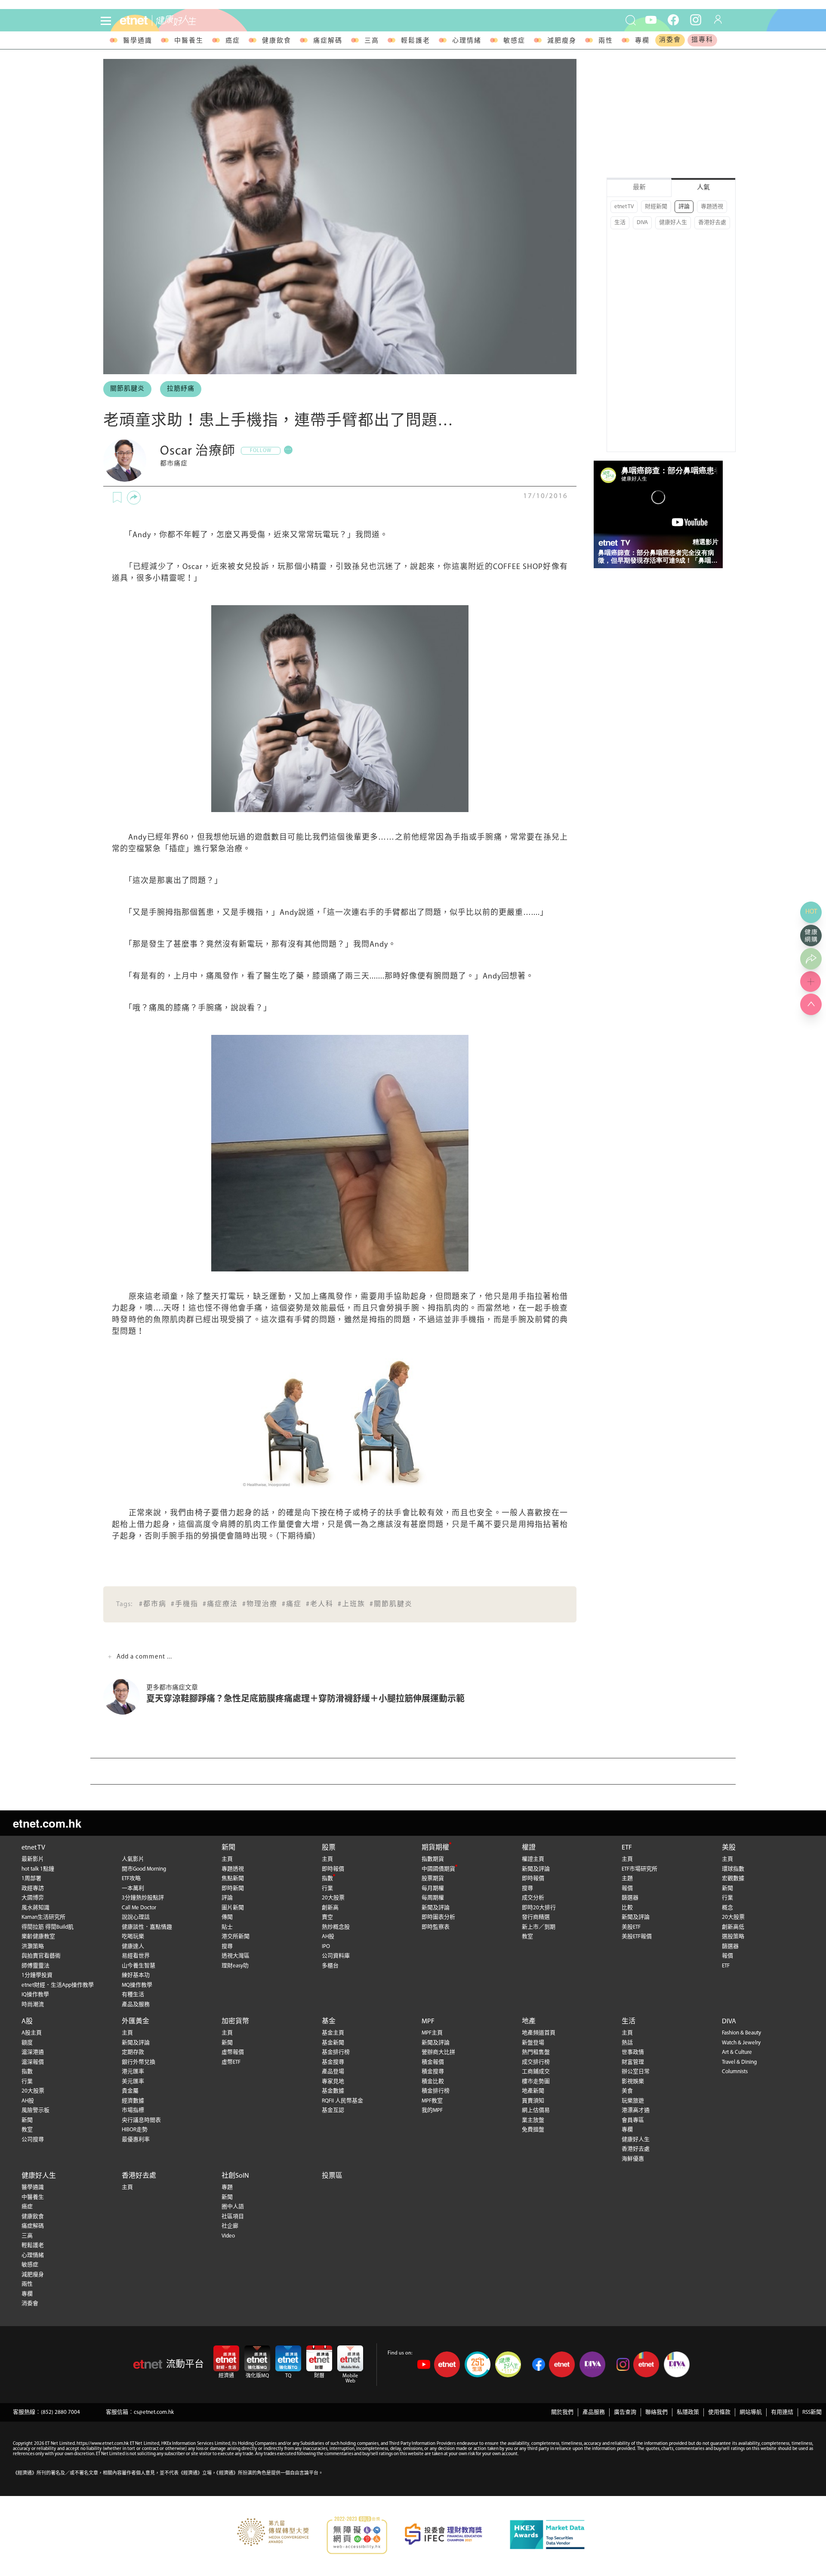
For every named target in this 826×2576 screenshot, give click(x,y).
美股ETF (631, 1927)
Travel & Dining (739, 2062)
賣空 (327, 1917)
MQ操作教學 (137, 1985)
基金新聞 (333, 2043)
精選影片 (706, 542)
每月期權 (433, 1888)
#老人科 (320, 1604)
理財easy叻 (235, 1966)
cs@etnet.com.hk (154, 2412)
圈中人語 (233, 2207)
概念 (727, 1908)
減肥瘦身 (562, 41)
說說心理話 (136, 1917)
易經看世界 (136, 1956)
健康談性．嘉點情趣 (147, 1927)
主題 (627, 1879)
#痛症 (292, 1604)
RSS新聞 (812, 2412)
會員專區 (633, 2120)
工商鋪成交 (536, 2072)
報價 (627, 1888)
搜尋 (227, 1947)
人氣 (703, 188)
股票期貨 (433, 1879)
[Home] (134, 20)
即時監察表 (436, 1927)
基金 (329, 2022)
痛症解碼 (328, 41)
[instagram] (696, 19)
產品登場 (333, 2072)
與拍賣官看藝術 (41, 1956)
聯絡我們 (656, 2412)
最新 (639, 188)
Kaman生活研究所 (43, 1917)
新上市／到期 (539, 1927)
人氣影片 (133, 1859)
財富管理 (633, 2062)
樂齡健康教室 (38, 1937)
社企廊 (230, 2226)
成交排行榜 (536, 2062)
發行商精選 (536, 1917)
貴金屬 (130, 2091)
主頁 (227, 1859)
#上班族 (351, 1604)
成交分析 (533, 1898)
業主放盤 (533, 2120)
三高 (372, 41)
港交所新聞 (236, 1937)
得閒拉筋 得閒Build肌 (48, 1927)
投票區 (332, 2176)
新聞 (228, 1848)
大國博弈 (33, 1898)
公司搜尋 (33, 2140)
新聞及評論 (436, 1908)
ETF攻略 (131, 1879)
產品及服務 (136, 2005)
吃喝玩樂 (133, 1937)
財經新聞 (656, 207)
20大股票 (333, 1898)
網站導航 (751, 2412)
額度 (27, 2043)
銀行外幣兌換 (139, 2062)
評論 (684, 207)
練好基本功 (136, 1975)
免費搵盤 (533, 2130)
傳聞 (227, 1917)
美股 (729, 1848)
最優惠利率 (136, 2140)
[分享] (134, 498)
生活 (620, 223)
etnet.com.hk (47, 1823)
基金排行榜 (336, 2052)
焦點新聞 (233, 1879)
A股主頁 (32, 2033)
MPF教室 (432, 2101)
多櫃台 (330, 1966)
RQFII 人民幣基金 (342, 2101)
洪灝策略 (33, 1947)
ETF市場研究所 (640, 1869)
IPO (326, 1947)
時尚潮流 (33, 2005)
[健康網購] (811, 936)
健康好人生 (673, 223)
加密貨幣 (235, 2022)
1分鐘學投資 (37, 1975)
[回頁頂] (811, 1004)
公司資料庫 (336, 1956)
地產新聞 (533, 2091)
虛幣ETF (231, 2062)
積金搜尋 (433, 2072)
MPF (428, 2022)
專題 (227, 2187)
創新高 (330, 1908)
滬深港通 (33, 2052)
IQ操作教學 (35, 1995)
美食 (627, 2091)
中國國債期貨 (438, 1869)
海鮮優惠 (633, 2159)
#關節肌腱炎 (391, 1604)
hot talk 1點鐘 (38, 1869)
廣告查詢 (625, 2412)
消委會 (670, 40)
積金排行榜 (436, 2091)
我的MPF (432, 2110)
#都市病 (153, 1604)
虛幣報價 (233, 2052)
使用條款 (719, 2412)
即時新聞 (233, 1888)
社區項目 (233, 2217)
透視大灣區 (236, 1956)
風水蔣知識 (35, 1908)
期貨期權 (435, 1848)
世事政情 (633, 2052)
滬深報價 (33, 2062)
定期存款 (133, 2052)
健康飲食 (277, 41)
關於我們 (562, 2412)
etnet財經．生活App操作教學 (58, 1985)
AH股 (328, 1937)
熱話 (627, 2043)
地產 (529, 2022)
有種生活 (133, 1995)
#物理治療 (260, 1604)
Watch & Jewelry (741, 2043)
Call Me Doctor (139, 1908)
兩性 (606, 41)
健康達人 (133, 1947)
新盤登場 (533, 2043)
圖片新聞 (233, 1908)
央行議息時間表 (141, 2120)
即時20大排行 (539, 1908)
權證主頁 (533, 1859)
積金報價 (433, 2062)
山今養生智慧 (139, 1966)
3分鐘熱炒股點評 (143, 1898)
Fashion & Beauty (741, 2033)
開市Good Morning (144, 1869)
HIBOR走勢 (135, 2130)
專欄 (642, 41)
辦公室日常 (636, 2072)
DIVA (642, 223)
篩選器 (630, 1898)
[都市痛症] (125, 460)
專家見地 (333, 2082)
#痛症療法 (220, 1604)
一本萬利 (133, 1888)
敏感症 (514, 41)
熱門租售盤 (536, 2052)
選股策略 (733, 1937)
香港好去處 (712, 223)
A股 (27, 2022)
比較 (627, 1908)
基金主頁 (333, 2033)
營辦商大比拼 (438, 2052)
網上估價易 (536, 2110)
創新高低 (733, 1927)
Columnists (735, 2072)
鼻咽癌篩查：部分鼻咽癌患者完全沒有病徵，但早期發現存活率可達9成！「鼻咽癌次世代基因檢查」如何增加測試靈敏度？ (658, 557)
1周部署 (31, 1879)
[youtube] (651, 19)
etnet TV (624, 207)
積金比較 (433, 2082)
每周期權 (433, 1898)
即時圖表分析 (438, 1917)
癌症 (233, 41)
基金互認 (333, 2110)
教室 (527, 1937)
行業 (327, 1888)
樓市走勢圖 (536, 2082)
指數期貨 (433, 1859)
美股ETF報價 (637, 1937)
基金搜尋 (333, 2062)
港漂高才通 (636, 2110)
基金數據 (333, 2091)
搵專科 (702, 40)
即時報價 (333, 1869)
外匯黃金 (136, 2022)
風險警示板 (35, 2110)
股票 (329, 1848)
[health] (214, 20)
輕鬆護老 (416, 41)
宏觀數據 (733, 1879)
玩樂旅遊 (633, 2101)
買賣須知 (533, 2101)
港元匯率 (133, 2072)
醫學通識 (138, 41)
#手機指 (185, 1604)
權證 (529, 1848)
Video (228, 2236)
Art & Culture (737, 2052)
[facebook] (673, 19)
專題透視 (712, 207)
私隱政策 (688, 2412)
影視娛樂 (633, 2082)
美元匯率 (133, 2082)
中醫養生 (189, 41)
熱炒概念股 (336, 1927)
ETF (627, 1848)
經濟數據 (133, 2101)
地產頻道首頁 (539, 2033)
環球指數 (733, 1869)
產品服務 (594, 2412)
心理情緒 (467, 41)
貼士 (227, 1927)
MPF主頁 (432, 2033)
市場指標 (133, 2110)
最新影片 (33, 1859)
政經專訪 (33, 1888)
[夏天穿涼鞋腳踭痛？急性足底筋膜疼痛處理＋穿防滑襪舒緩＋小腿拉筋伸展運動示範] (125, 1697)
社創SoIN (235, 2176)
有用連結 (782, 2412)
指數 (327, 1879)
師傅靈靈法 (35, 1966)
